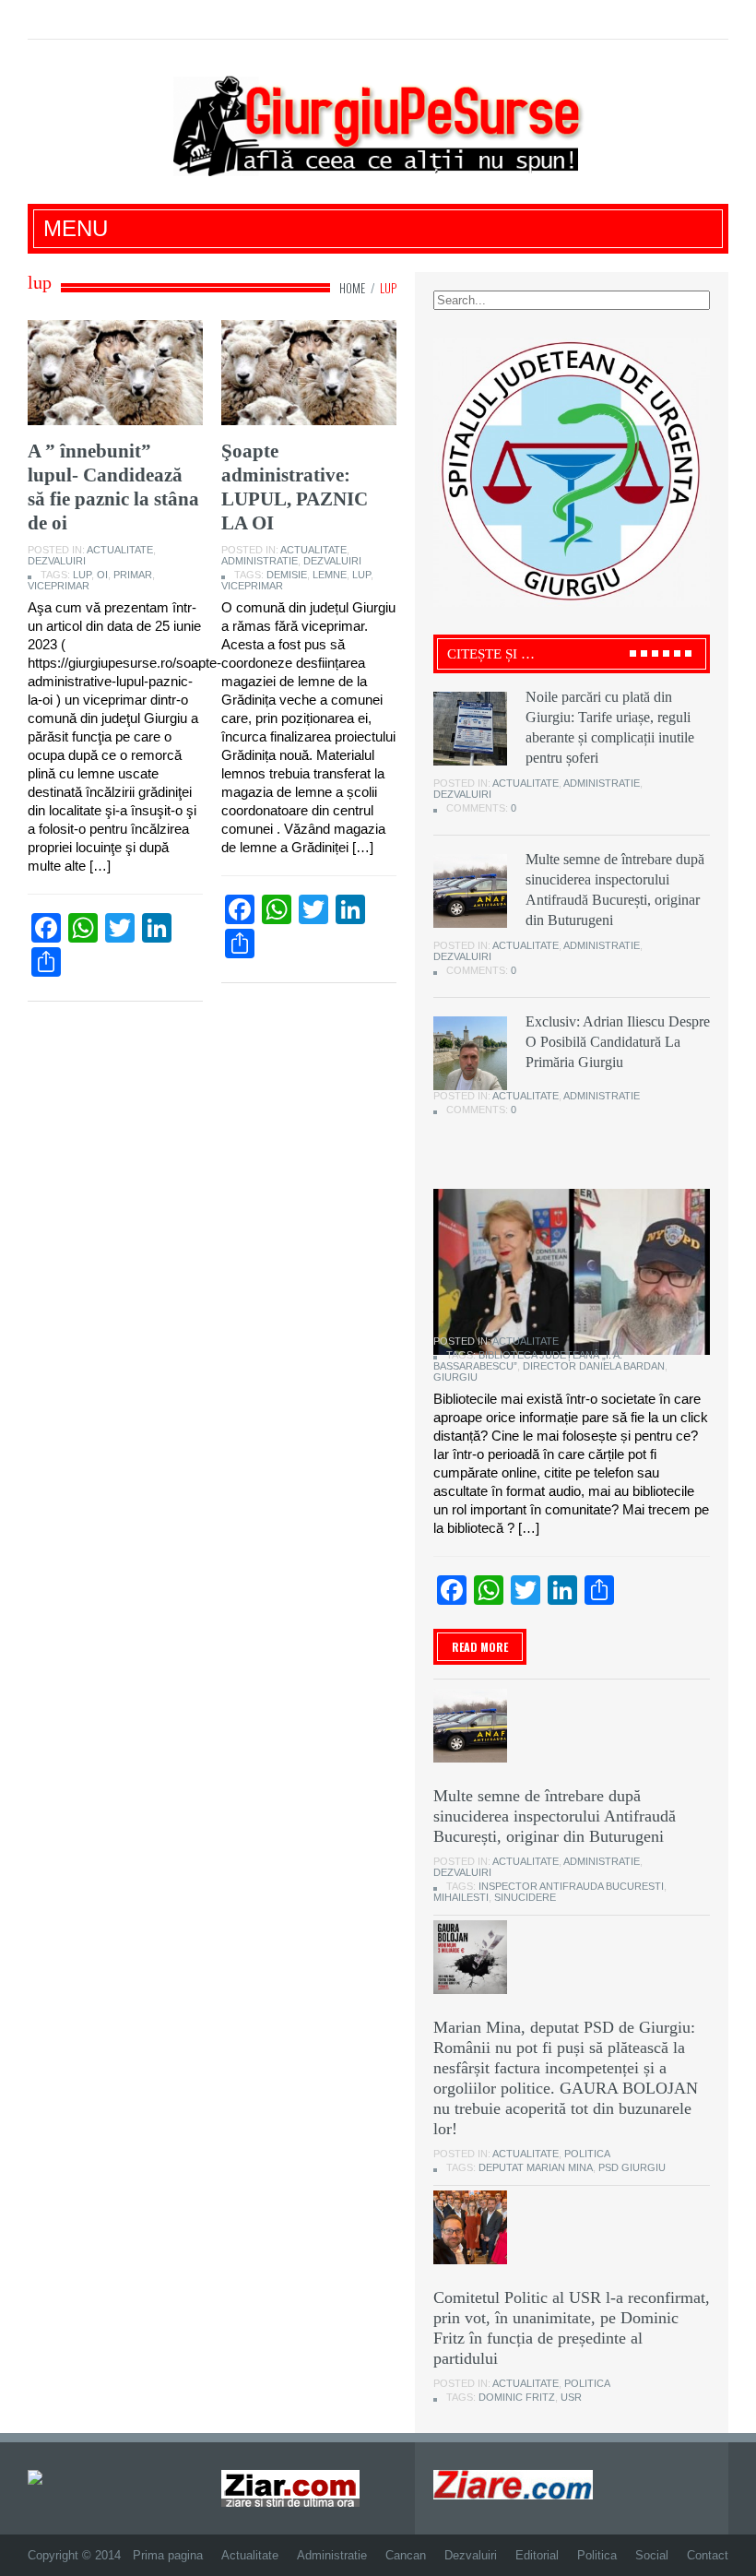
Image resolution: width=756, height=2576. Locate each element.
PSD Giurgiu (632, 2167)
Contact (708, 2555)
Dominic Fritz (517, 2397)
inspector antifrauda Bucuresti (571, 1886)
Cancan (406, 2555)
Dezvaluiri (57, 561)
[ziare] (290, 2487)
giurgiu (455, 1377)
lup (82, 575)
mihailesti (461, 1897)
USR (571, 2397)
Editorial (537, 2555)
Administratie (260, 561)
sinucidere (525, 1897)
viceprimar (59, 586)
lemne (330, 575)
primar (133, 575)
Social (652, 2555)
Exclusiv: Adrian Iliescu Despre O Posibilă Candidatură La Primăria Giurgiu (618, 1042)
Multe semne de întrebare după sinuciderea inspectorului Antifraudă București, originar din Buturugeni (555, 1816)
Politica (587, 2154)
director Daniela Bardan (594, 1366)
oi (102, 575)
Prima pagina (168, 2555)
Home (352, 288)
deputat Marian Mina (536, 2167)
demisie (287, 575)
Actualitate (120, 550)
